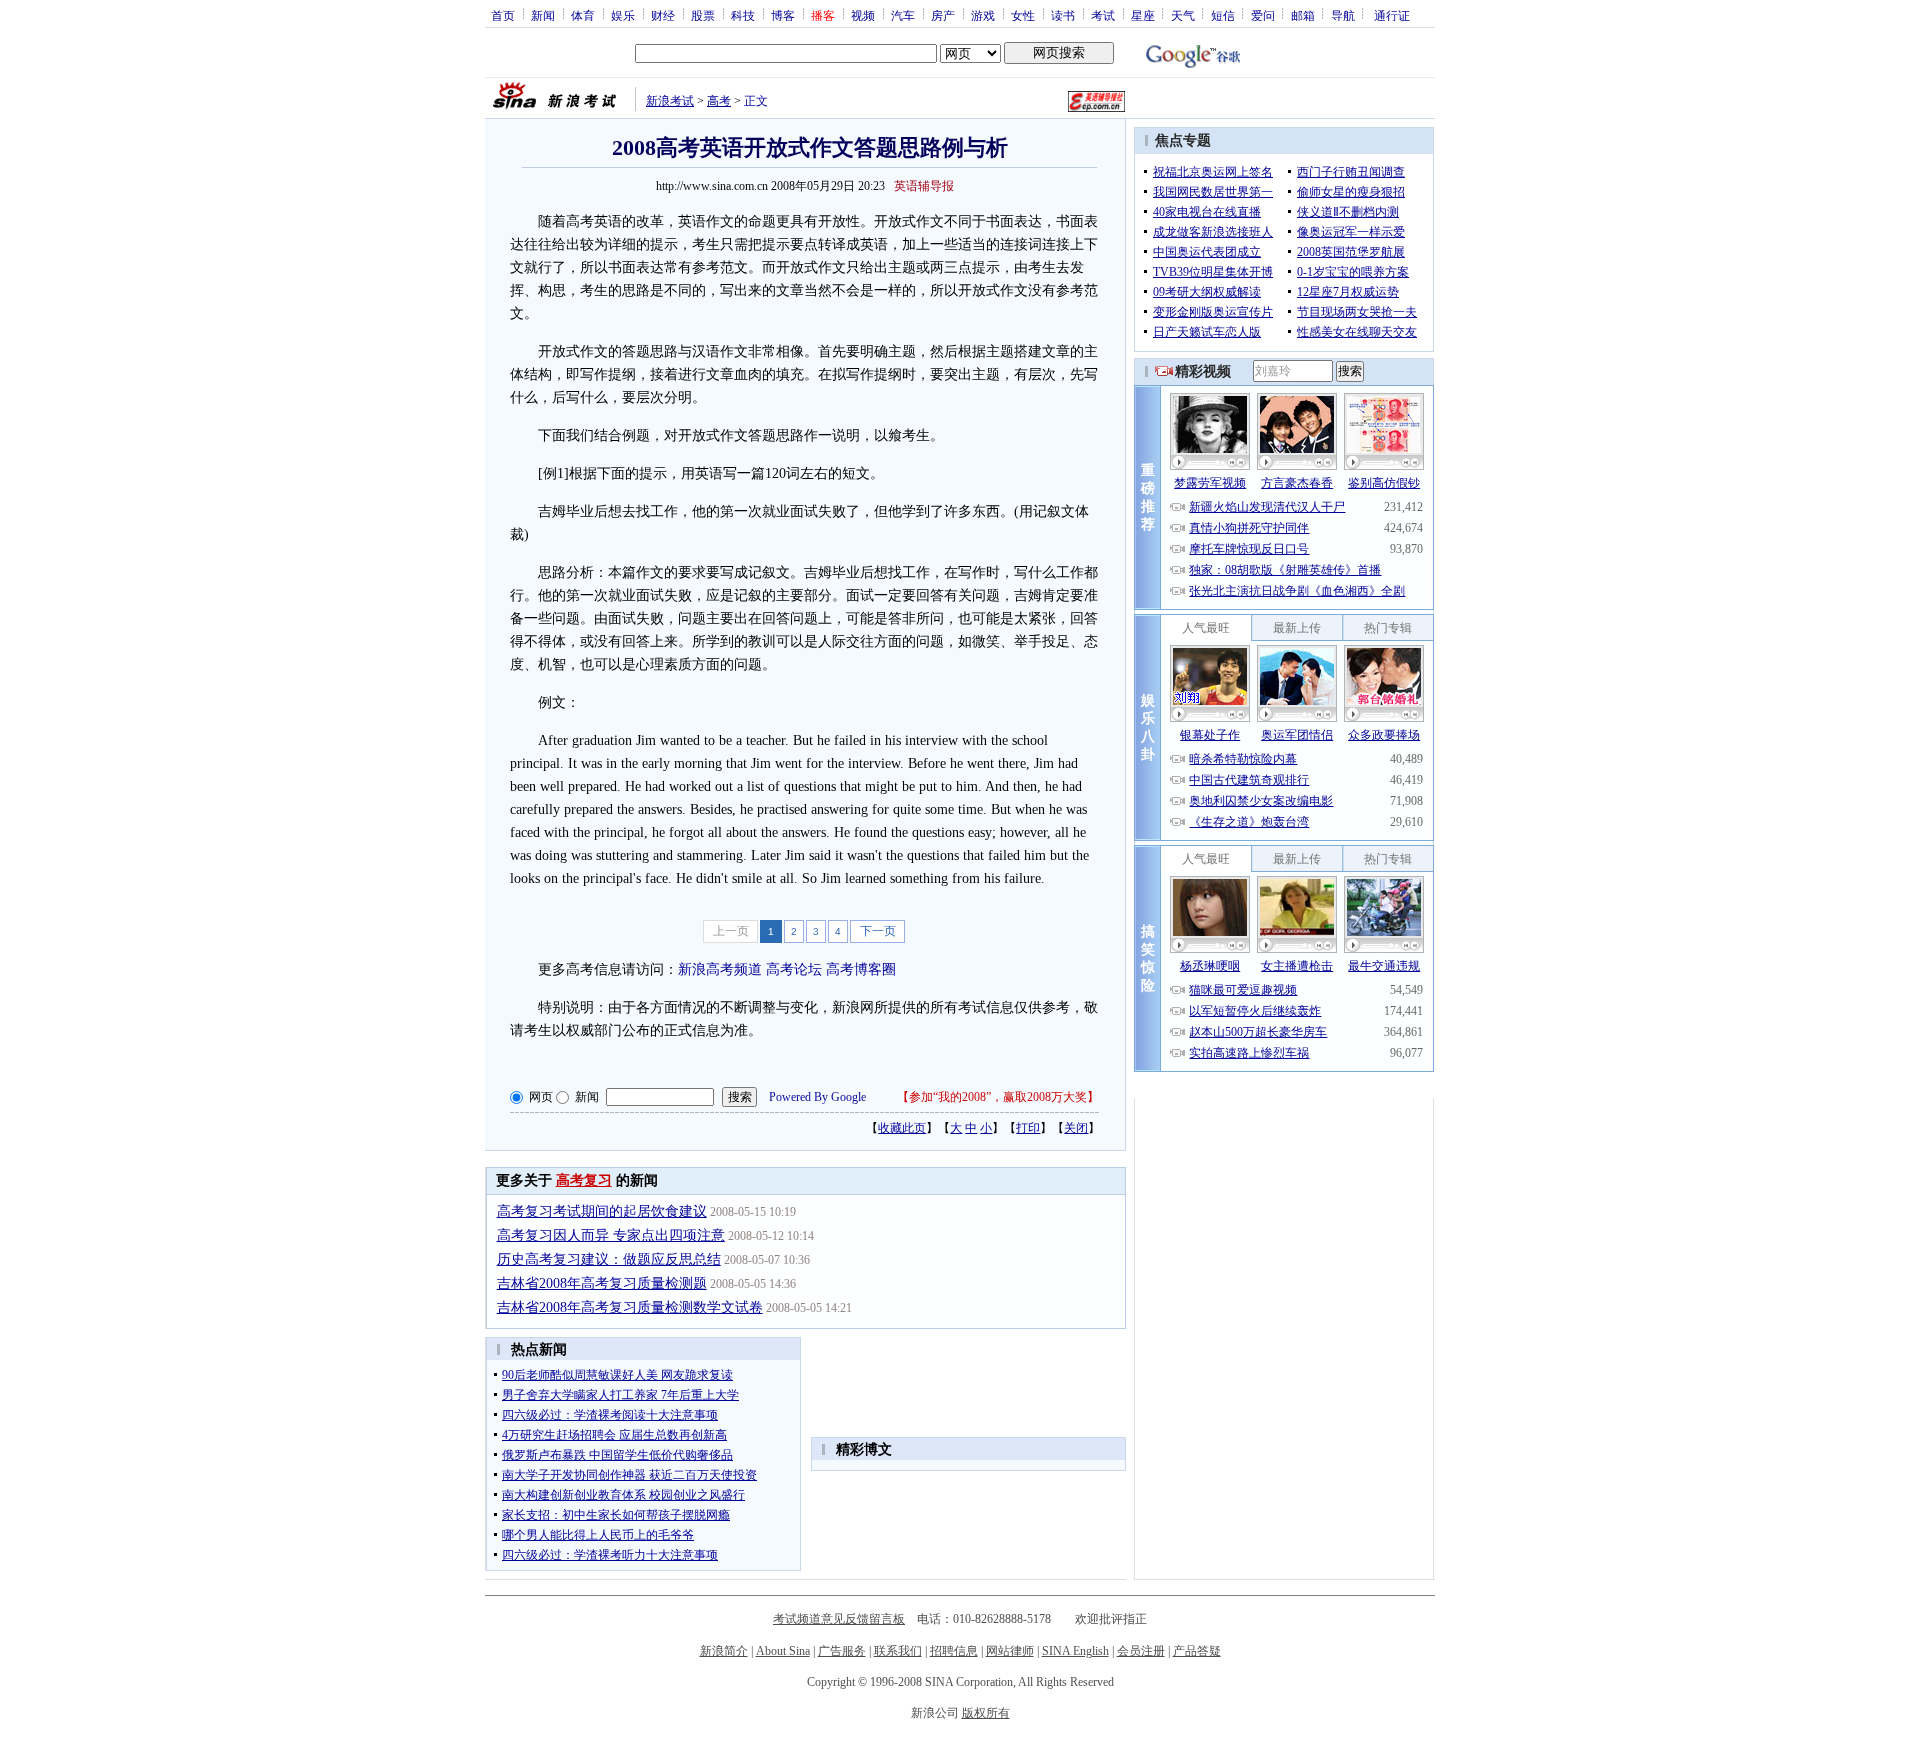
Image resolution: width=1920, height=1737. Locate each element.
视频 (863, 15)
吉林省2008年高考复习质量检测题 (602, 1283)
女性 (1023, 15)
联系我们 (898, 1651)
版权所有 (986, 1713)
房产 (943, 15)
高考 (719, 101)
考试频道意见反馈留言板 (839, 1619)
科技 (743, 15)
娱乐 (623, 15)
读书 (1063, 15)
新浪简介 (724, 1651)
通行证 (1392, 15)
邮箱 (1303, 15)
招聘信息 (954, 1651)
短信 (1223, 15)
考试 (1103, 15)
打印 (1028, 1128)
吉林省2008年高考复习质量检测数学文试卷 (630, 1307)
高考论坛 (794, 969)
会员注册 (1141, 1651)
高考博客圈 (861, 969)
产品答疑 (1197, 1651)
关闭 (1076, 1128)
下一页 (878, 931)
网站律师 (1010, 1651)
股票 (703, 15)
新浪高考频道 (720, 969)
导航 (1343, 15)
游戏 (983, 15)
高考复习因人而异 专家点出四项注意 (611, 1235)
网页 (541, 1097)
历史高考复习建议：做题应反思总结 (609, 1259)
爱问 (1263, 15)
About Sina (783, 1651)
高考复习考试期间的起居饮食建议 (602, 1211)
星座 (1143, 15)
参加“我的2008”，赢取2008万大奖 (998, 1097)
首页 (503, 15)
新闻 (543, 15)
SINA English (1075, 1651)
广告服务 (842, 1651)
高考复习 (584, 1180)
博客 (783, 15)
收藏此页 (902, 1128)
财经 (663, 15)
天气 (1183, 15)
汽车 (903, 15)
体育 (583, 15)
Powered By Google (817, 1097)
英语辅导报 (924, 186)
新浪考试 (670, 101)
